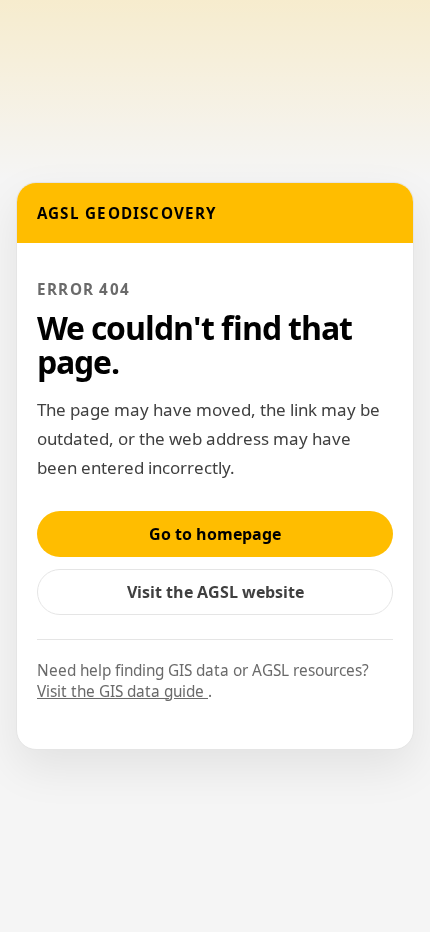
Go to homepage (215, 534)
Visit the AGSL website (226, 597)
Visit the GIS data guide (122, 691)
